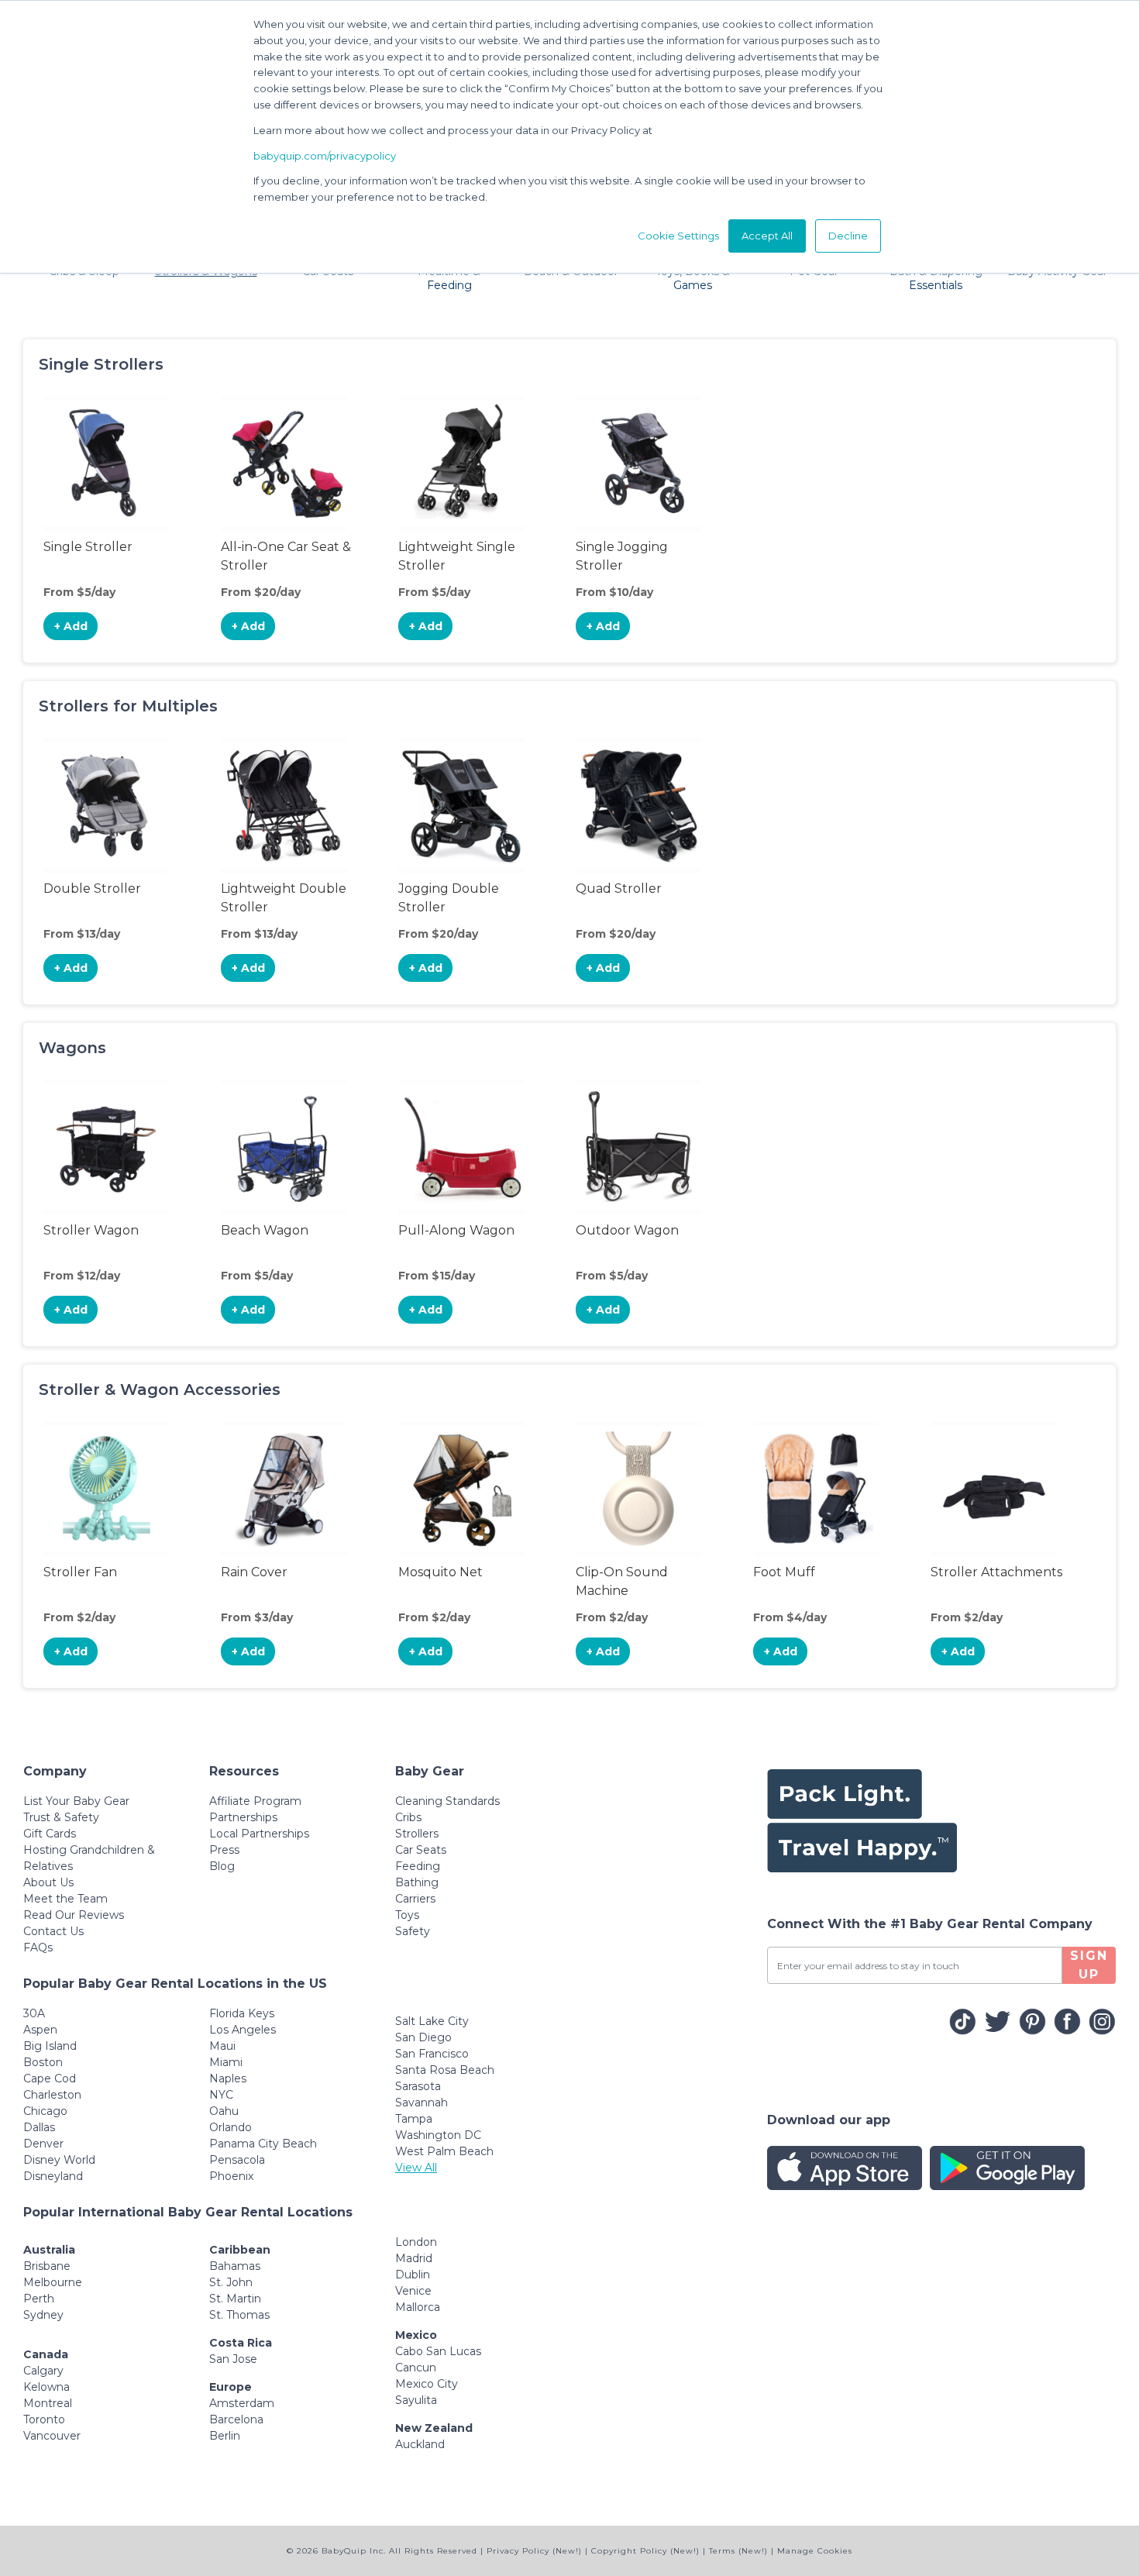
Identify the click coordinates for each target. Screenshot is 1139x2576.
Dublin (413, 2275)
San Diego (423, 2037)
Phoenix (231, 2176)
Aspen (40, 2030)
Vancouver (52, 2436)
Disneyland (53, 2176)
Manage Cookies (815, 2551)
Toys (407, 1915)
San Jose (233, 2359)
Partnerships (243, 1817)
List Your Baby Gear (76, 1801)
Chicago (45, 2111)
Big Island (50, 2046)
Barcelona (236, 2419)
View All (416, 2168)
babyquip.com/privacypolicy (325, 156)
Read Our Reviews (74, 1915)
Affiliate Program (255, 1801)
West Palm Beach (444, 2151)
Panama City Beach (263, 2144)
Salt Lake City (432, 2021)
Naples (228, 2078)
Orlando (231, 2127)
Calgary (43, 2371)
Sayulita (416, 2400)
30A (34, 2013)
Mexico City (427, 2384)
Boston (43, 2062)
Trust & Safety (61, 1817)
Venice (413, 2291)
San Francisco (432, 2054)
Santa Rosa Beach (445, 2070)
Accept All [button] (767, 236)
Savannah (422, 2102)
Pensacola (237, 2160)
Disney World (59, 2160)
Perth (39, 2299)
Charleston (52, 2095)
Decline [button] (848, 236)
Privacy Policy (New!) (534, 2551)
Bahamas (235, 2266)
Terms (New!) (738, 2551)
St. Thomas (239, 2315)
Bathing (417, 1882)
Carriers (415, 1899)
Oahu (224, 2111)
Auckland (420, 2444)
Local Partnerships (259, 1834)
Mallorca (418, 2307)
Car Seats (421, 1850)
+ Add (71, 626)
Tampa (414, 2119)
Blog (222, 1866)
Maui (222, 2046)
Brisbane (47, 2266)
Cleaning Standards (447, 1801)
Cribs (408, 1817)
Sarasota (418, 2086)
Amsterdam (242, 2403)
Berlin (225, 2436)
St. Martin (235, 2299)
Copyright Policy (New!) (645, 2551)
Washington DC (438, 2135)
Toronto (44, 2419)
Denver (43, 2144)
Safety (413, 1931)
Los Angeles (243, 2030)
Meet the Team (65, 1899)
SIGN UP (1089, 1965)
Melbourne (53, 2282)
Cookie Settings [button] (678, 236)
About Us (48, 1882)
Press (224, 1850)
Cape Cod (50, 2078)
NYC (221, 2095)
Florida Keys (242, 2013)
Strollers (417, 1834)
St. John (231, 2282)
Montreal (48, 2403)
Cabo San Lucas (438, 2351)
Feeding (418, 1866)
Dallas (39, 2127)
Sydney (43, 2315)
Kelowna (46, 2387)
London (416, 2242)
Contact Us (53, 1931)
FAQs (38, 1947)
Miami (226, 2062)
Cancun (416, 2368)
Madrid (414, 2258)
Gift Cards (50, 1834)
